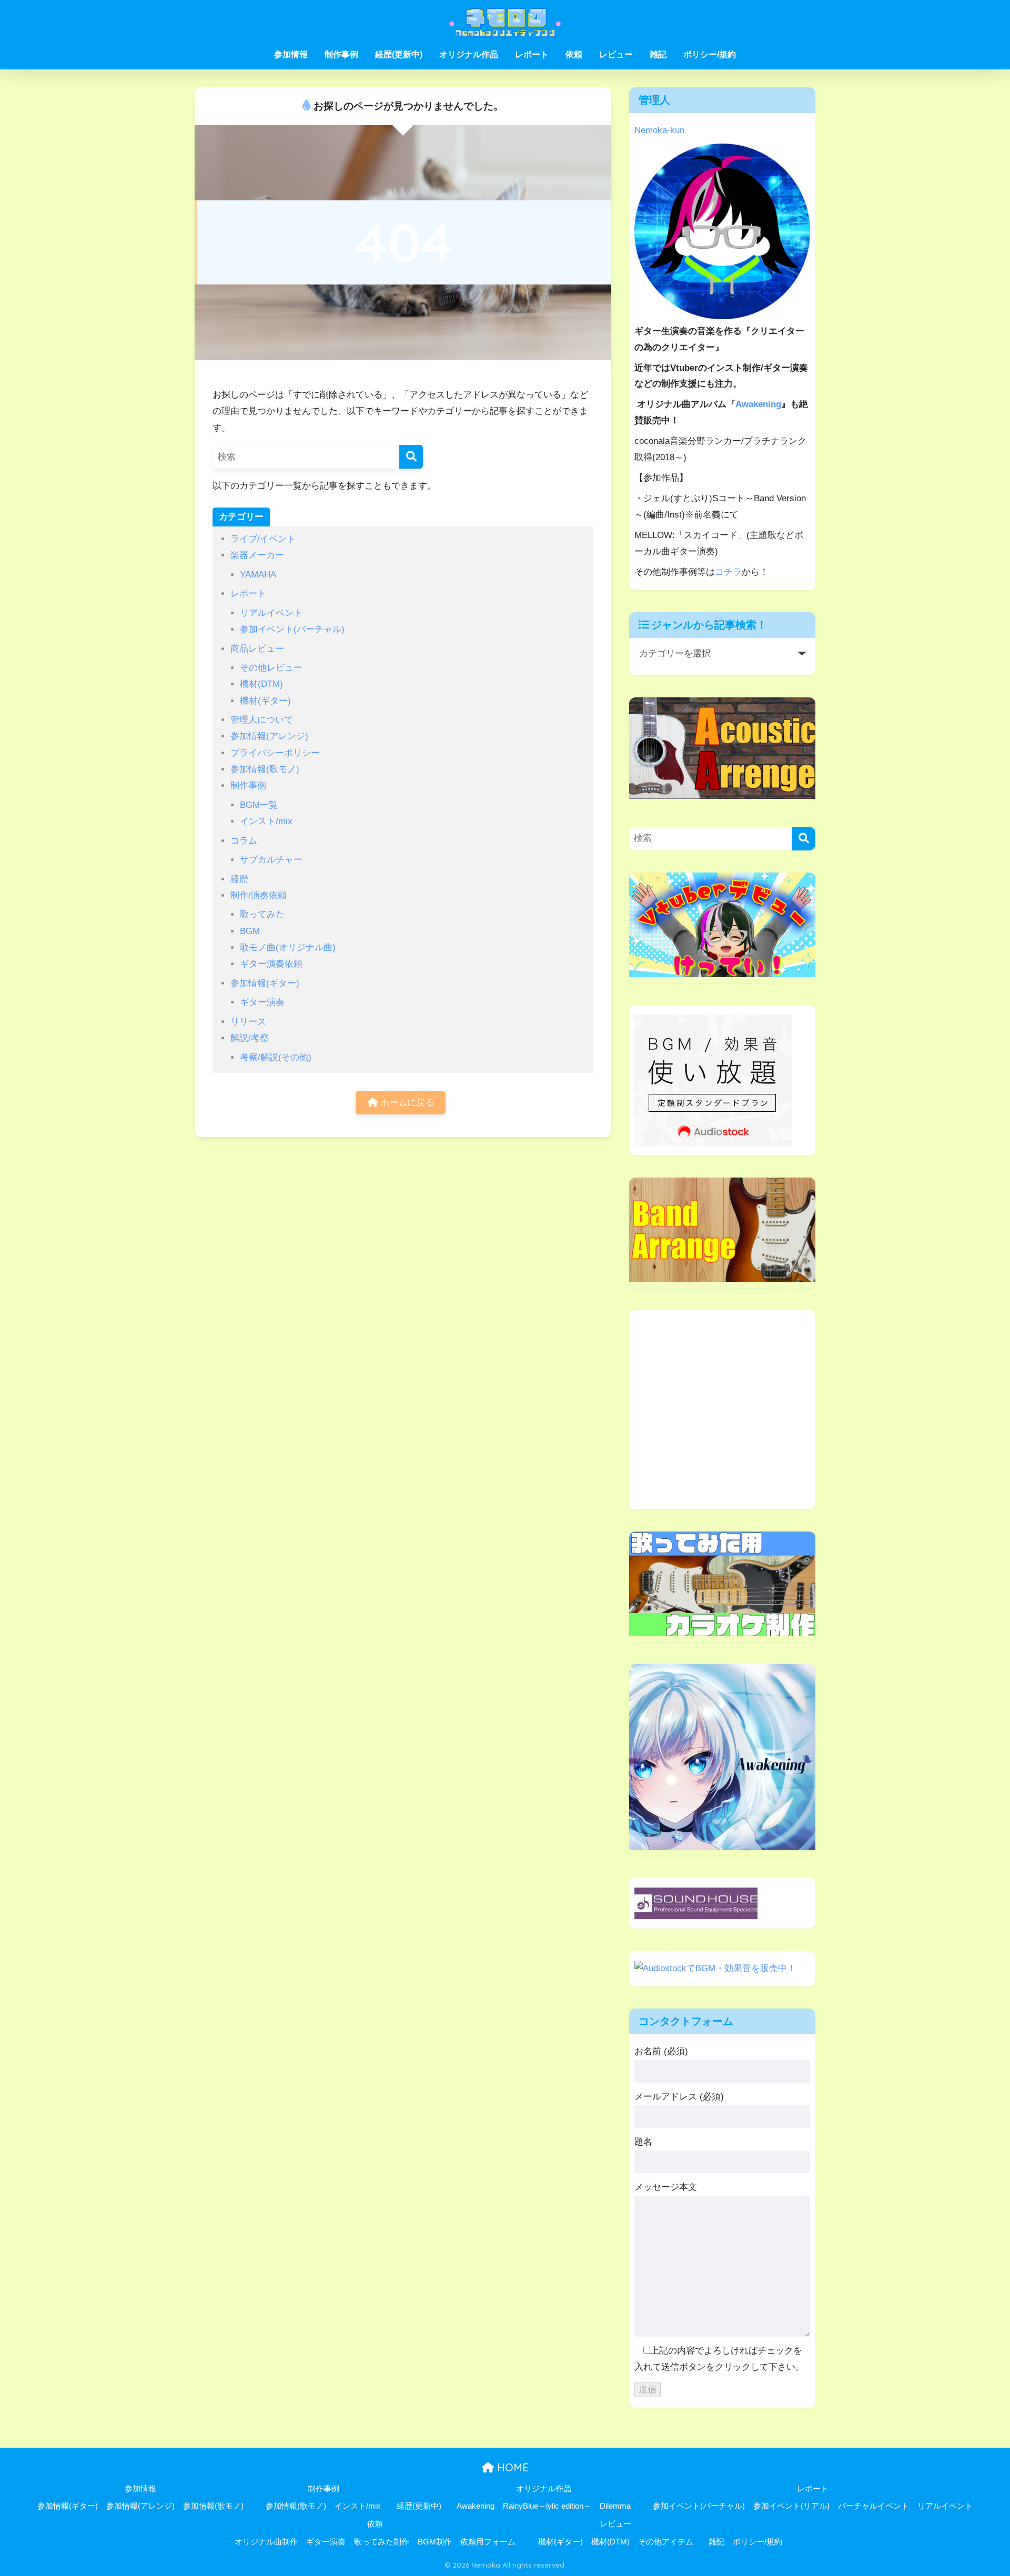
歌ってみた (262, 914)
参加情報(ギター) (265, 983)
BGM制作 (435, 2542)
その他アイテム (666, 2542)
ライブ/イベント (263, 539)
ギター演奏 (262, 1002)
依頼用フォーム (488, 2542)
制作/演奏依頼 (259, 895)
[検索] (411, 457)
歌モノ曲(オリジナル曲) (288, 947)
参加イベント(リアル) (791, 2506)
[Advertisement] (722, 1418)
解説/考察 (250, 1038)
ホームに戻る (406, 1103)
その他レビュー (271, 668)
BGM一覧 (259, 805)
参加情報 (291, 54)
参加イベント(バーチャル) (292, 629)
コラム (244, 841)
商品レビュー (257, 649)
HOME (511, 2467)
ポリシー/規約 (710, 54)
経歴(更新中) (399, 54)
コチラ (728, 572)
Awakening (758, 404)
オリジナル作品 (469, 54)
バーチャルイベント (873, 2506)
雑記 (658, 54)
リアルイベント (271, 613)
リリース (248, 1022)
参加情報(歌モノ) (265, 769)
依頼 (574, 54)
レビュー (616, 54)
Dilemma (615, 2506)
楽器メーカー (257, 555)
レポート (532, 54)
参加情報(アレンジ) (269, 736)
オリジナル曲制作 (266, 2542)
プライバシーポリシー (275, 753)
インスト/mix (266, 821)
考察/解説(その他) (276, 1057)
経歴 (239, 879)
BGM (250, 931)
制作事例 (341, 54)
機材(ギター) (265, 701)
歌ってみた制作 (382, 2542)
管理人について (262, 720)
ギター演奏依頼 (271, 964)
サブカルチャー (271, 860)
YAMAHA (258, 575)
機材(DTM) (261, 684)
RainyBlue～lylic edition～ (547, 2506)
